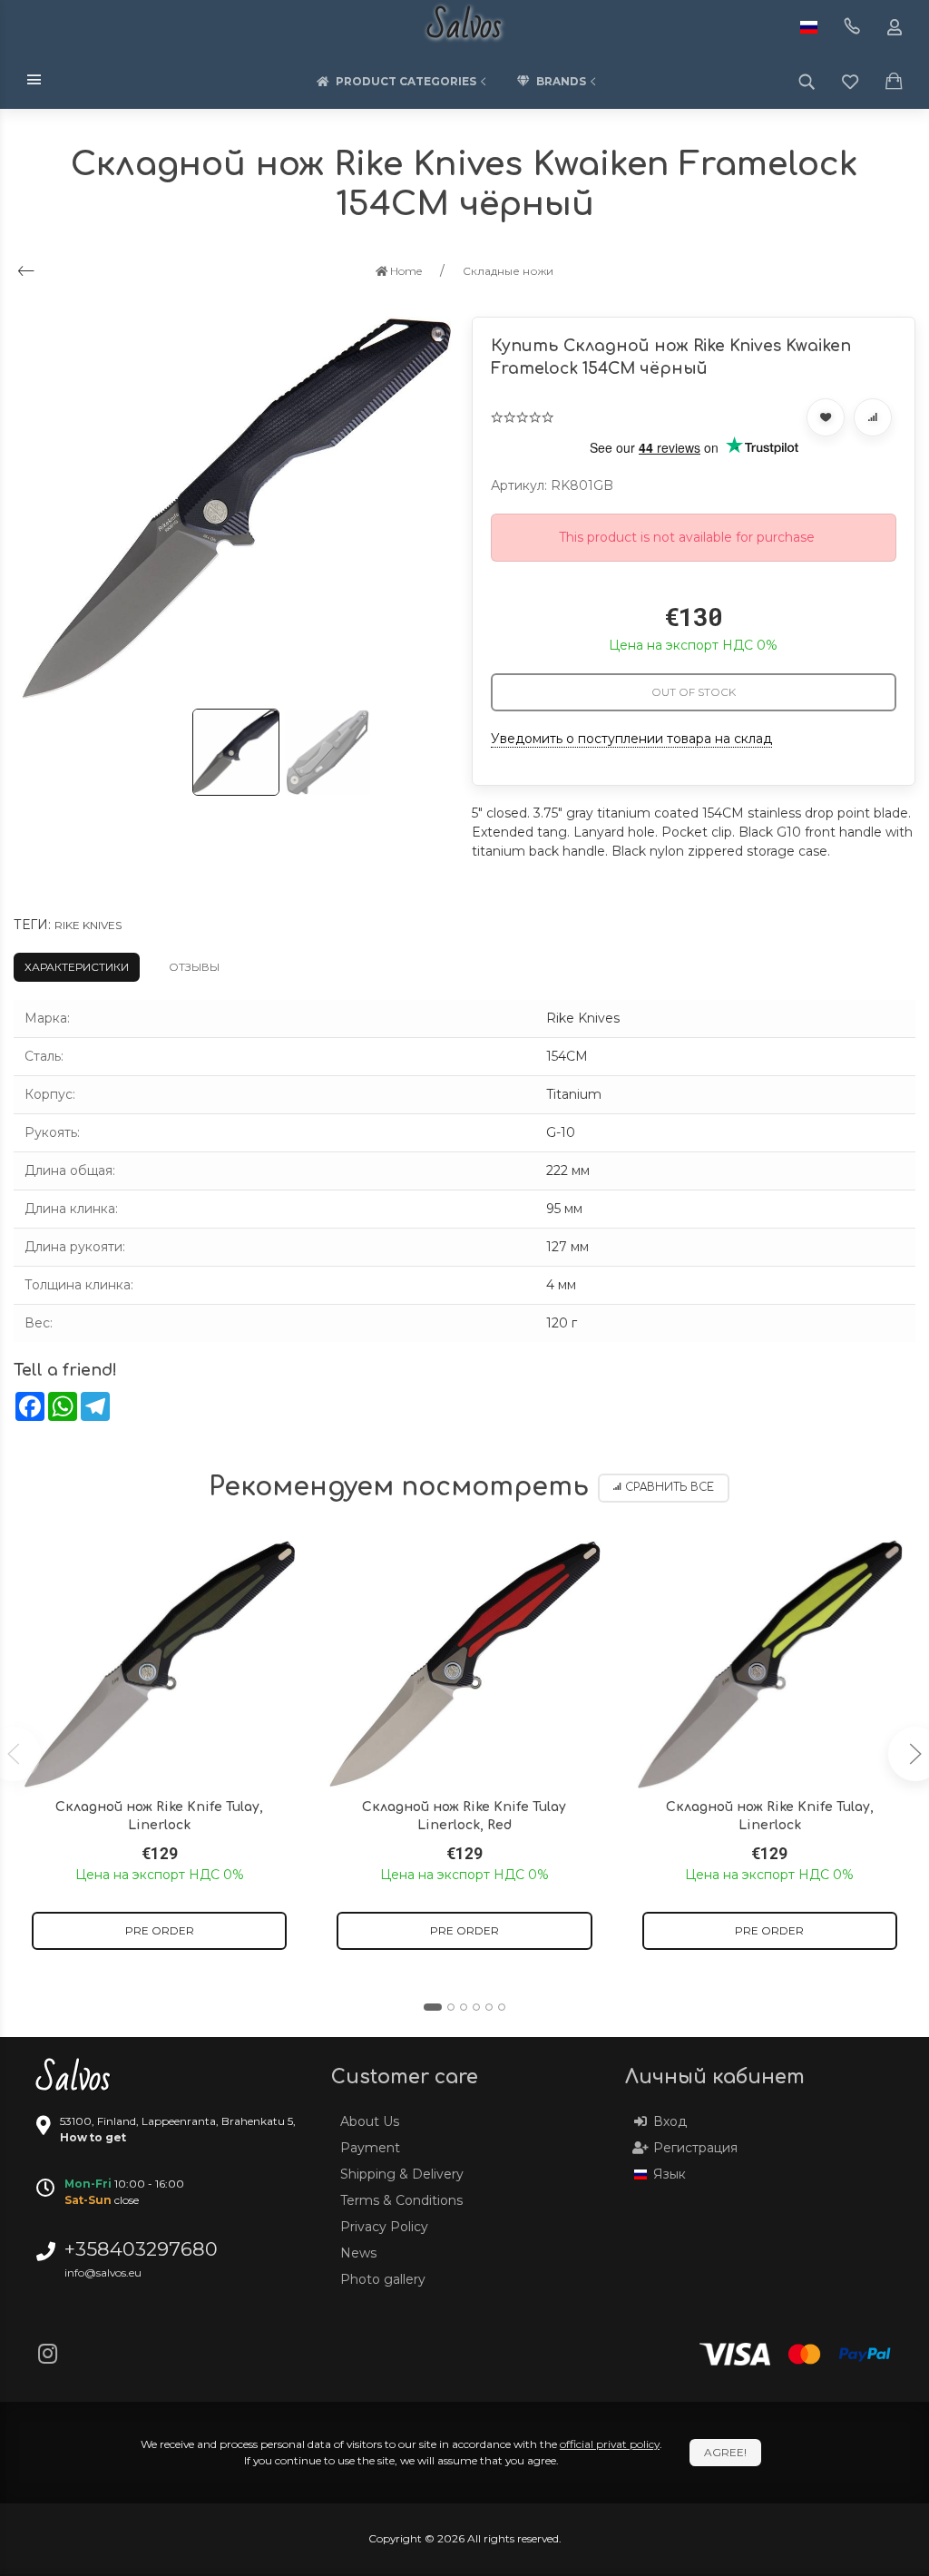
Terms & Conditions (401, 2200)
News (358, 2253)
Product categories (406, 81)
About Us (370, 2121)
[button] (433, 2007)
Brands (561, 81)
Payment (370, 2148)
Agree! (725, 2452)
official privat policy (610, 2444)
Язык (670, 2174)
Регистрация (695, 2148)
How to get (93, 2137)
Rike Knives (88, 925)
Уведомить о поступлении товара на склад (631, 739)
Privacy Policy (384, 2227)
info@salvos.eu (103, 2272)
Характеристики (77, 967)
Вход (670, 2121)
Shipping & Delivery (402, 2174)
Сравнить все (670, 1488)
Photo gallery (383, 2279)
